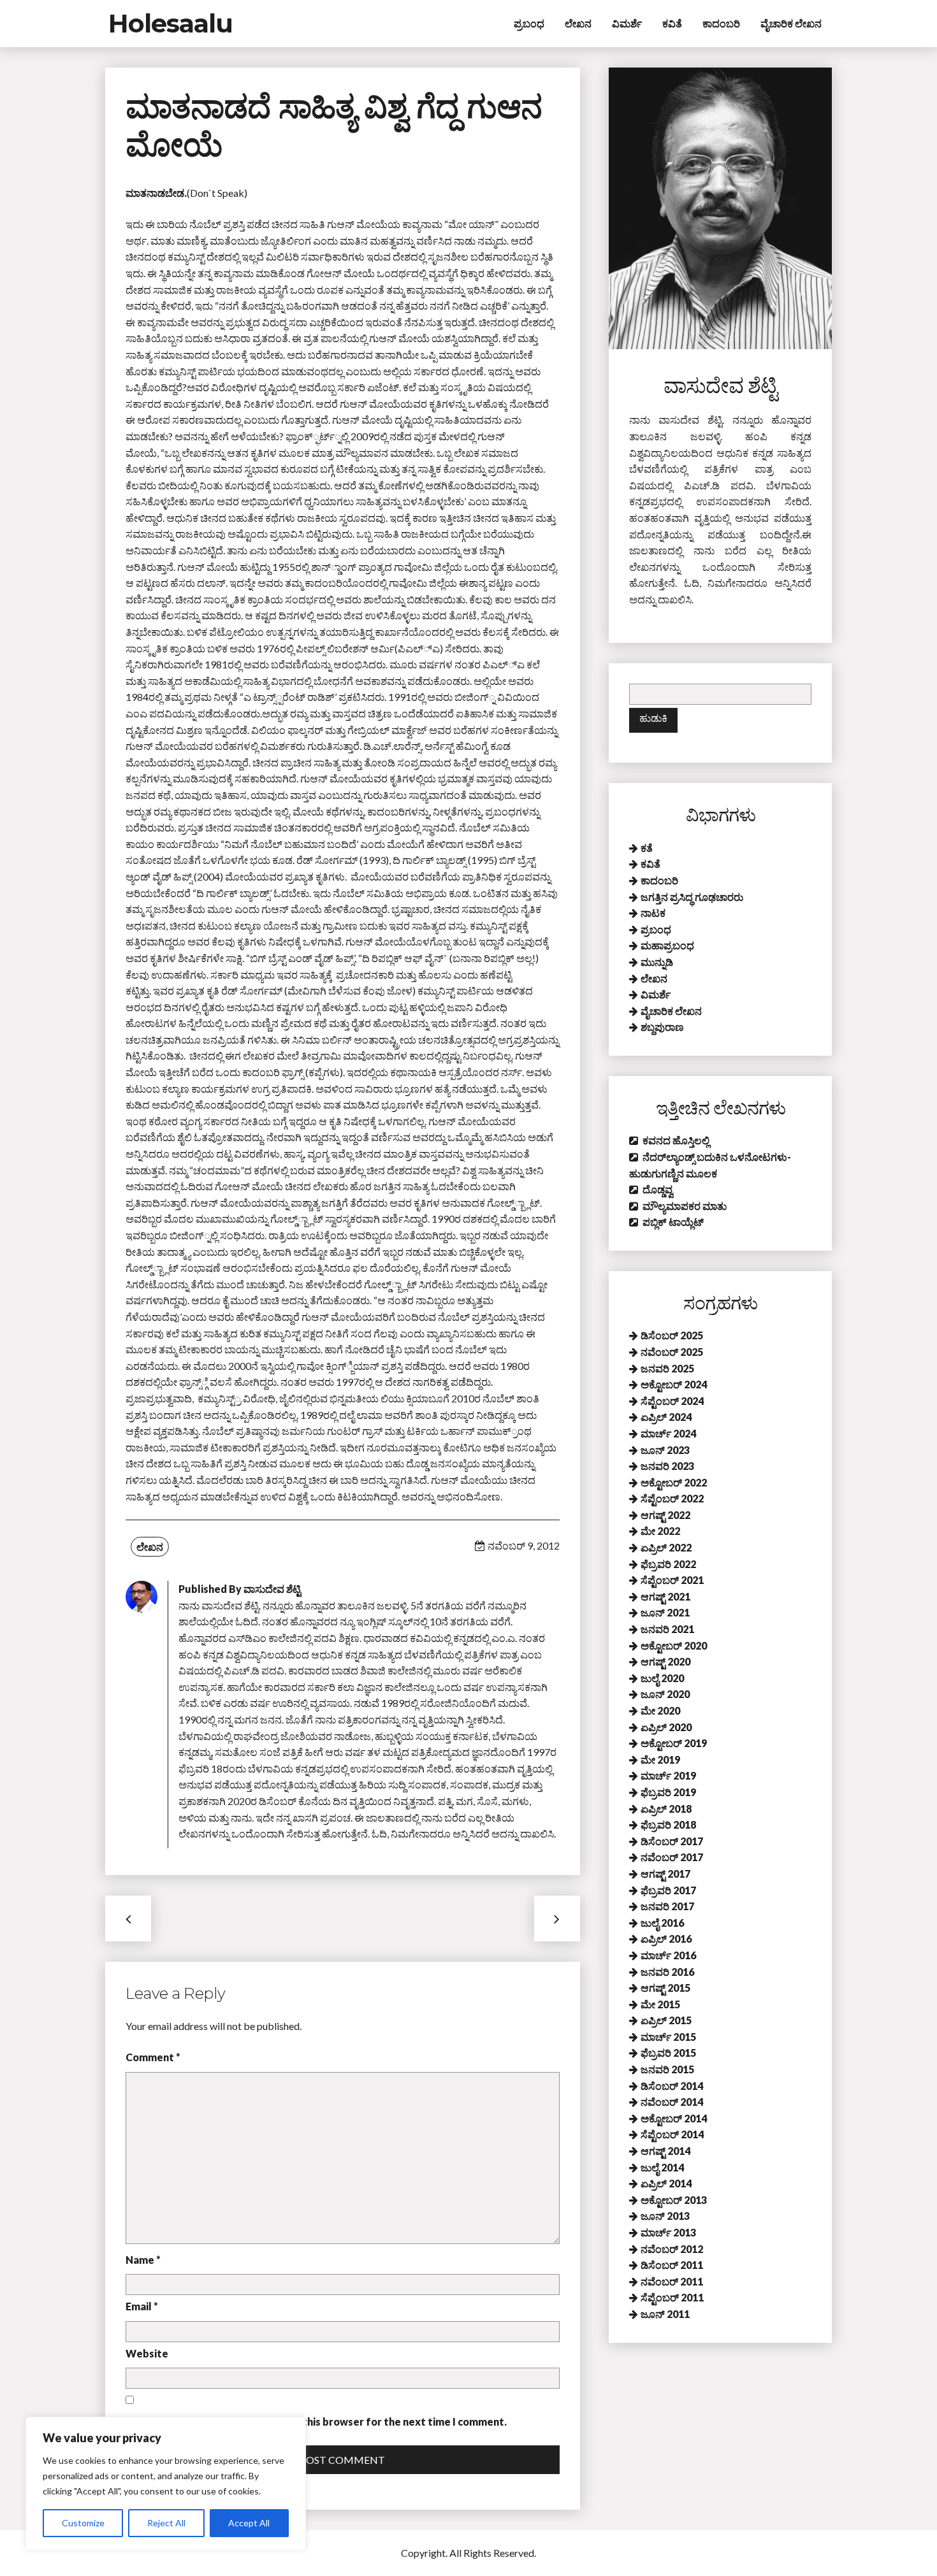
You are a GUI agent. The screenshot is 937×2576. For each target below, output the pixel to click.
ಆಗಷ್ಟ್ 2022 (665, 1515)
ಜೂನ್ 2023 (665, 1450)
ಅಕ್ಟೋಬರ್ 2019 (674, 1743)
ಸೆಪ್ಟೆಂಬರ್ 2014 (672, 2134)
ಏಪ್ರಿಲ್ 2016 (666, 1939)
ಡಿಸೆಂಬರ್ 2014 (672, 2086)
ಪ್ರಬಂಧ (529, 23)
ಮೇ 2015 (660, 2004)
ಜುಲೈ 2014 (662, 2167)
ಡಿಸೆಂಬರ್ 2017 (672, 1841)
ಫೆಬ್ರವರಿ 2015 (668, 2053)
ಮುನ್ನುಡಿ (657, 962)
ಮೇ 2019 (660, 1759)
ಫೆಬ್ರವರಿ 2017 (668, 1890)
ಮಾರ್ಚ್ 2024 (668, 1433)
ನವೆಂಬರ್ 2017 (672, 1857)
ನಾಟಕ (653, 913)
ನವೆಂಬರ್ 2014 (672, 2102)
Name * (143, 2260)
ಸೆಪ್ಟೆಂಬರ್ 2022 (672, 1498)
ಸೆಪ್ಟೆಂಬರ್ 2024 (672, 1401)
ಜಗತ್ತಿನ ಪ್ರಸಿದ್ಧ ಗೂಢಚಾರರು (692, 897)
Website (147, 2353)
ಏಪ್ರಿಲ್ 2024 (666, 1417)
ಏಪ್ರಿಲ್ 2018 (666, 1809)
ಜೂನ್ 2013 (665, 2216)
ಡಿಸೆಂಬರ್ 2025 (672, 1335)
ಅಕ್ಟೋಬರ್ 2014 (674, 2118)
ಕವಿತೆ (672, 23)
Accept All (249, 2523)
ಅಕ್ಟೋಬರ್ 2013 (674, 2200)
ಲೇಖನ (578, 23)
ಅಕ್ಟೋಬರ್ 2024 (674, 1384)
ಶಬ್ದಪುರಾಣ (662, 1027)
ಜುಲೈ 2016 (662, 1923)
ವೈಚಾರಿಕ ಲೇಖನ (791, 23)
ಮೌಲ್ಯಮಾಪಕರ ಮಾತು (685, 1206)
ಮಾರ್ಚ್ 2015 (668, 2037)
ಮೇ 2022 (660, 1531)
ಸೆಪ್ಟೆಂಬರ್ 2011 (672, 2297)
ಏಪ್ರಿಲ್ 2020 (666, 1727)
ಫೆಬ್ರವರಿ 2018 (668, 1824)
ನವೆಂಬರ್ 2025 (672, 1352)
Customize (83, 2523)
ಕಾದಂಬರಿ (721, 23)
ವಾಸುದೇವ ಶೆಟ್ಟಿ (272, 1589)
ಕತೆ (647, 848)
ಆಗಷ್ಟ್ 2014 (665, 2151)
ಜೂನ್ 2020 (665, 1694)
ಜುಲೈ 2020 (662, 1678)
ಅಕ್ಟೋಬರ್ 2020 (674, 1645)
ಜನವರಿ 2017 (667, 1906)
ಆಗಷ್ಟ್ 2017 (665, 1874)
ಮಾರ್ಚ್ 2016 (668, 1955)
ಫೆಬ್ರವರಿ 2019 (668, 1792)
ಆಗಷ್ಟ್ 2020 (665, 1661)
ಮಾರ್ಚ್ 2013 (668, 2232)
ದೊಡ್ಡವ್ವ (658, 1189)
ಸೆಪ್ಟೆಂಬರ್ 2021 (672, 1580)
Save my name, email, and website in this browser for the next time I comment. (316, 2421)
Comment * (153, 2057)
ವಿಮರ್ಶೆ (627, 23)
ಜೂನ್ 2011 (665, 2314)
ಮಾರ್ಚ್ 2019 (668, 1775)
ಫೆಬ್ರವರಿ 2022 (668, 1564)
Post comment (342, 2460)
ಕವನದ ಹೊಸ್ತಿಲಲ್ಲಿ (676, 1140)
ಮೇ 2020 (660, 1710)
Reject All (166, 2523)
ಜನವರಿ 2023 (667, 1466)
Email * (142, 2306)
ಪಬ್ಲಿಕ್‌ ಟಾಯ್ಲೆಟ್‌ (673, 1222)
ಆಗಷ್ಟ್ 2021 (665, 1596)
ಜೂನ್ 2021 (665, 1612)
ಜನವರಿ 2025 (667, 1368)
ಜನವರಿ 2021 (667, 1629)
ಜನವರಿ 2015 (667, 2069)
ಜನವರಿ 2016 (667, 1972)
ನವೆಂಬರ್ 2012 (672, 2249)
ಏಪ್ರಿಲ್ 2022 (666, 1547)
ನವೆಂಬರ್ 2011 (672, 2281)
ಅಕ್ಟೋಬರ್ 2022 (674, 1482)
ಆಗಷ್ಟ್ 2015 (665, 1988)
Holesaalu (171, 23)
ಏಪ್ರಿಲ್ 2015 (666, 2020)
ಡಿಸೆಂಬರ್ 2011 (672, 2265)
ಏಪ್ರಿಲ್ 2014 (666, 2183)
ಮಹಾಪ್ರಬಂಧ (667, 945)
